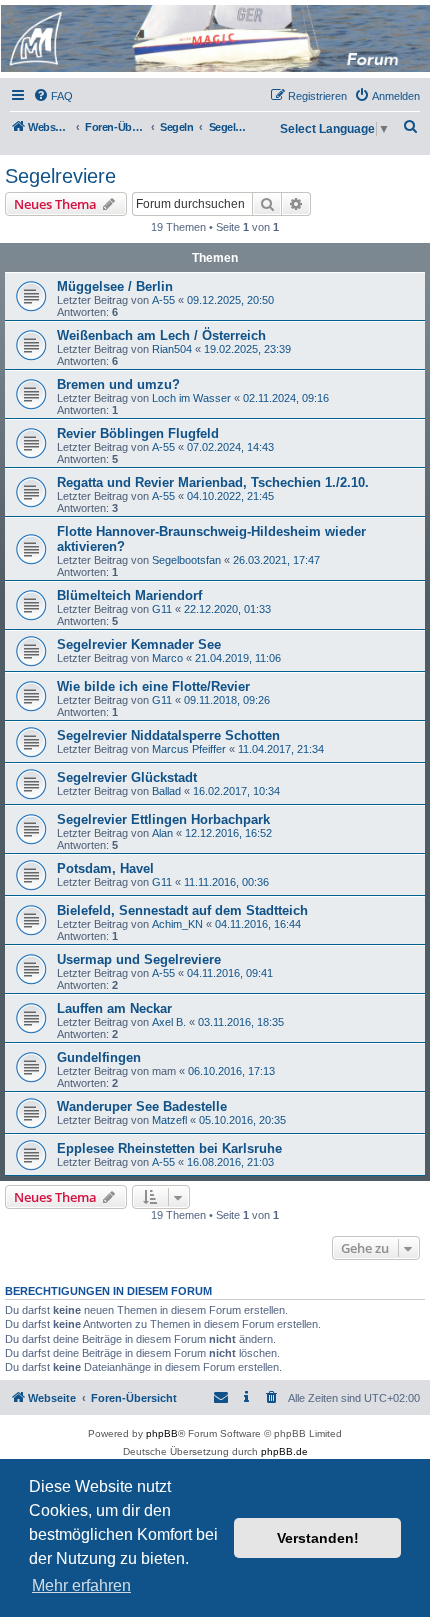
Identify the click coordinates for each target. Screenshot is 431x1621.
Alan (162, 833)
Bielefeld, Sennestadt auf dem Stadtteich (182, 910)
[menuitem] (53, 96)
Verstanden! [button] (318, 1538)
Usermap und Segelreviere (139, 959)
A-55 (163, 300)
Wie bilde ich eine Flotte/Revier (153, 686)
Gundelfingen (99, 1057)
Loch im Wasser (191, 398)
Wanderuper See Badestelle (142, 1106)
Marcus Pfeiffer (189, 749)
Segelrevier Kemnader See (139, 644)
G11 (162, 609)
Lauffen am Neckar (114, 1008)
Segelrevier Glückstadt (127, 777)
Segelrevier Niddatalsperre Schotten (168, 735)
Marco (167, 658)
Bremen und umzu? (118, 384)
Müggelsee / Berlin (115, 286)
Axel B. (169, 1022)
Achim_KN (177, 924)
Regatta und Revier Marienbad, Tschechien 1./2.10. (213, 482)
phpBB (162, 1433)
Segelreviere (60, 176)
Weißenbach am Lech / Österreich (161, 335)
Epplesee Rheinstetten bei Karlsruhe (169, 1148)
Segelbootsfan (186, 560)
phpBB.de (284, 1451)
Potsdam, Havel (105, 868)
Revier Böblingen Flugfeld (138, 433)
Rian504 (172, 349)
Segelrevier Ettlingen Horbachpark (163, 819)
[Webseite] (214, 38)
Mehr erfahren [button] (81, 1585)
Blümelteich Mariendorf (129, 595)
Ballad (166, 791)
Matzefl (169, 1120)
